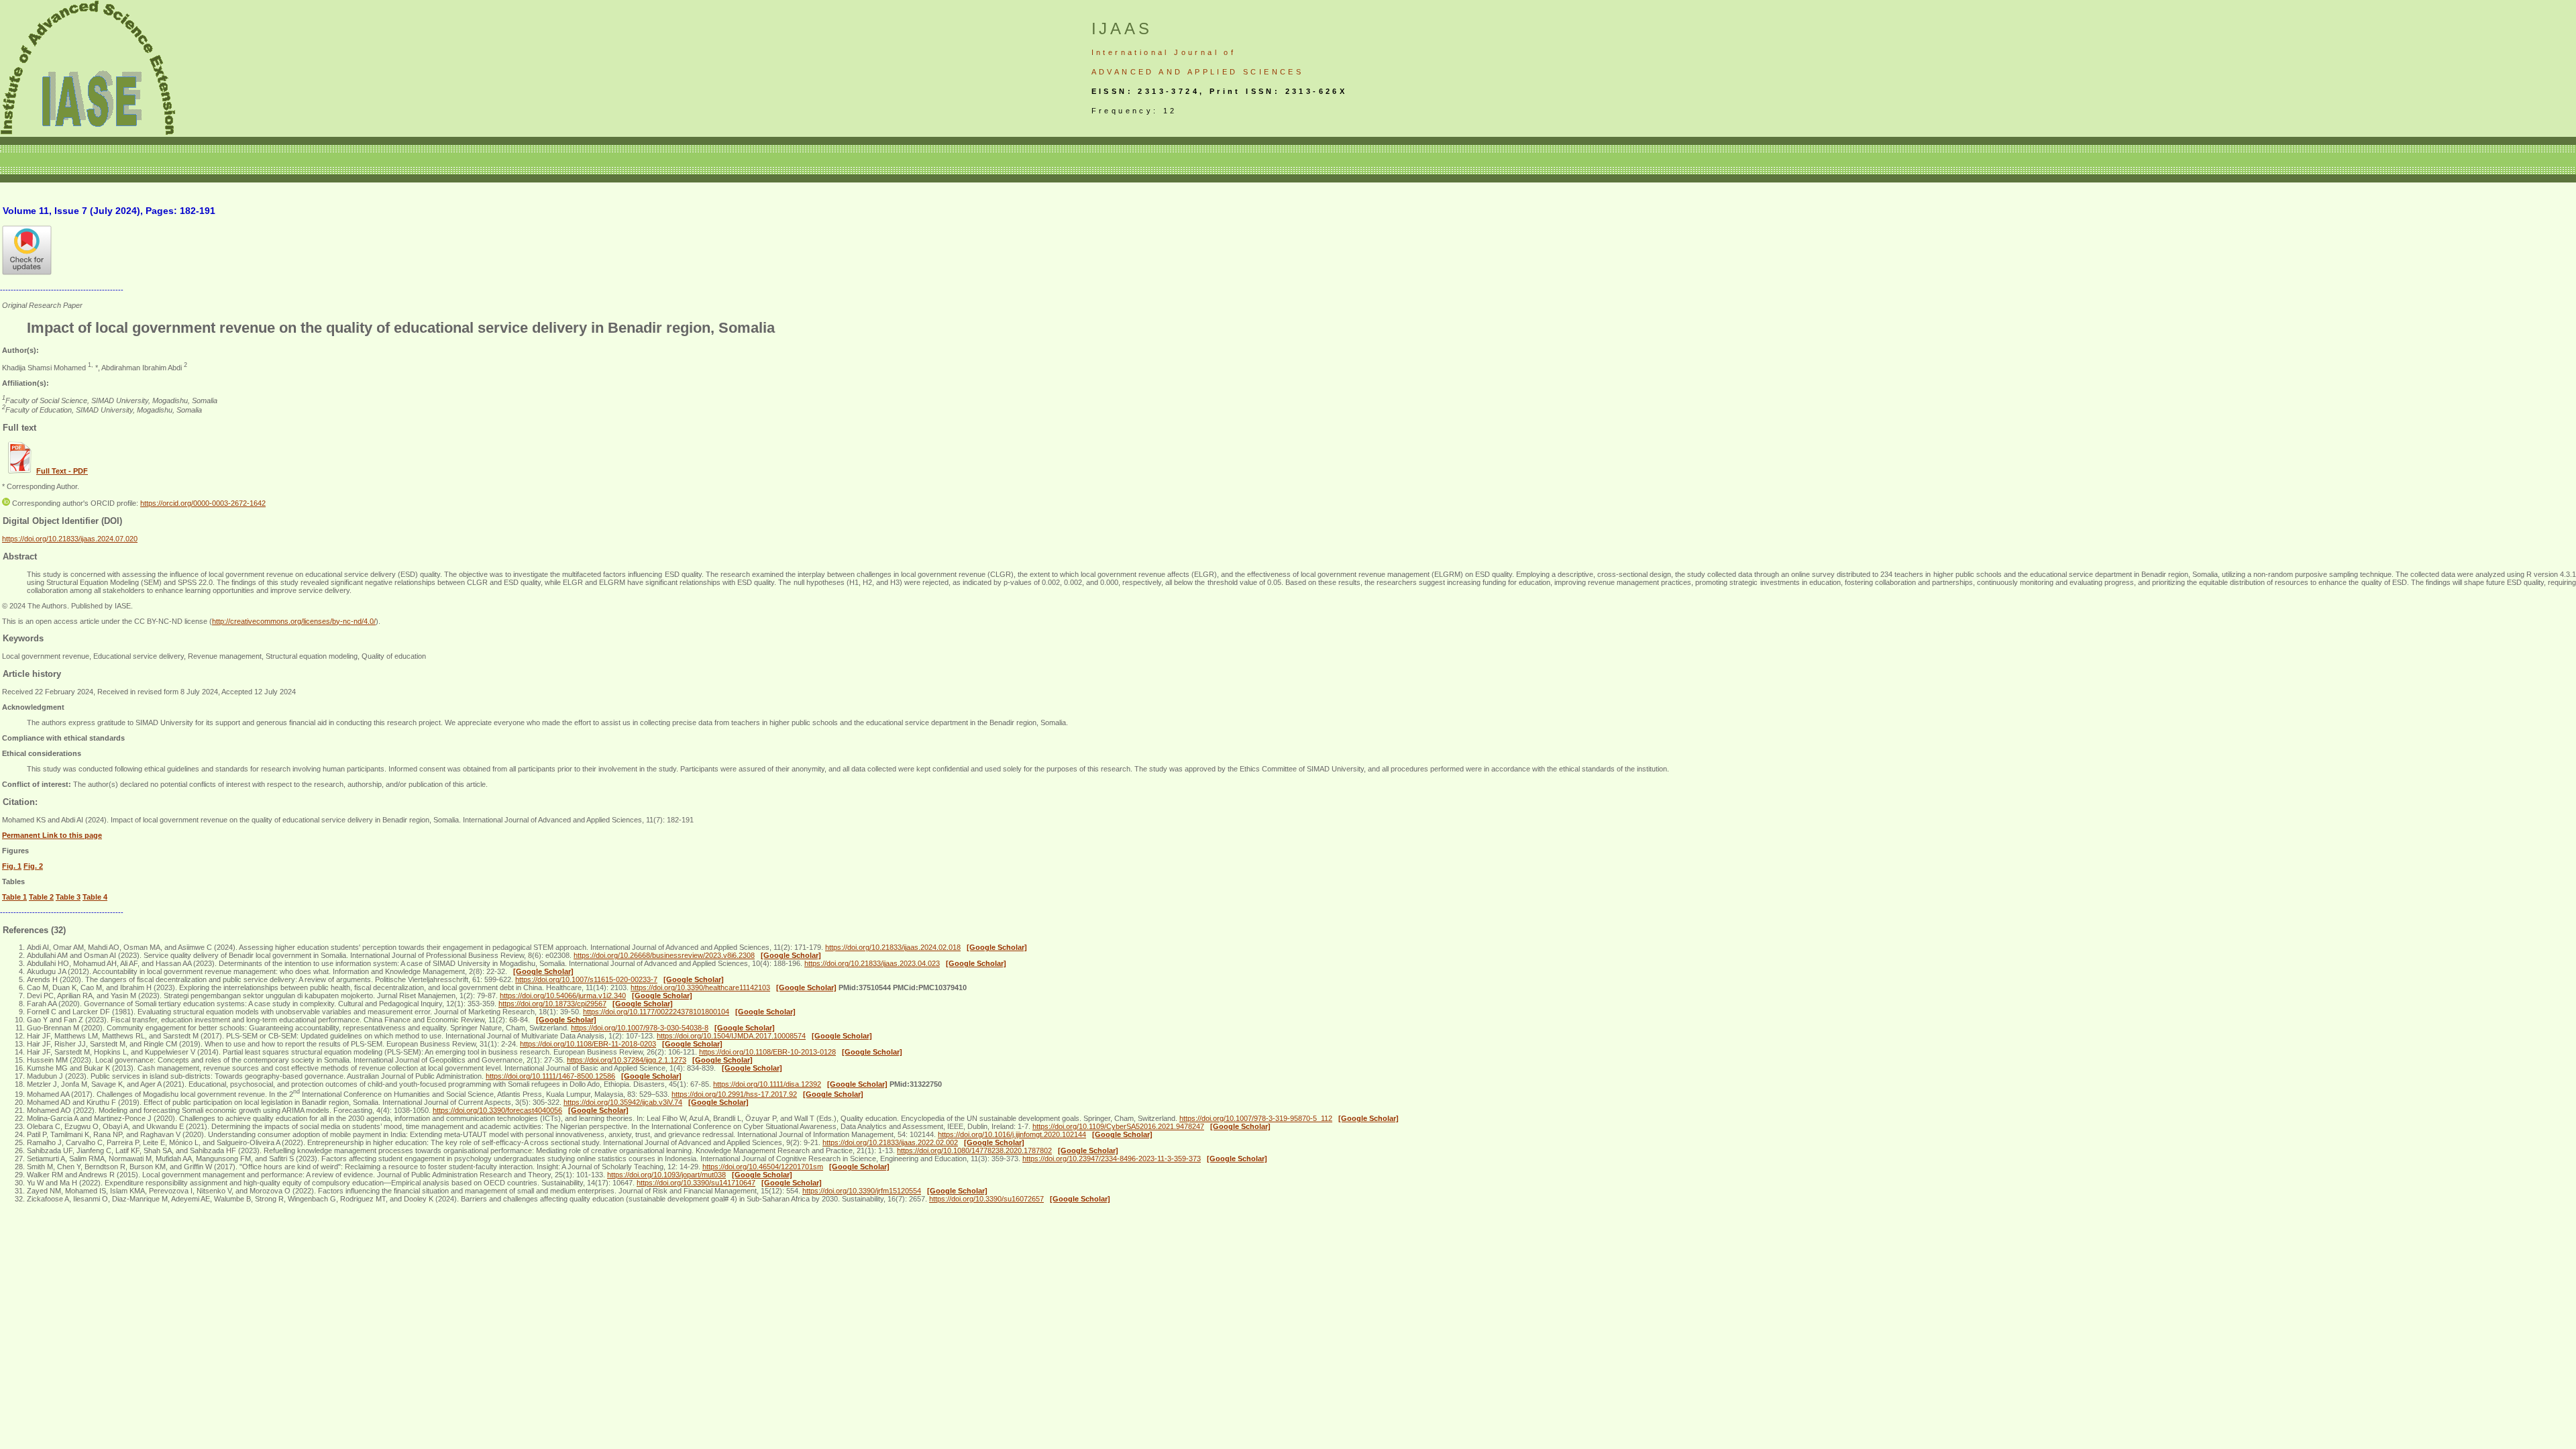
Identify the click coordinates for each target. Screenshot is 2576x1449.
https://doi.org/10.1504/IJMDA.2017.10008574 (731, 1036)
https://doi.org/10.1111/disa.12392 (767, 1084)
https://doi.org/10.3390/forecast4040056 (497, 1110)
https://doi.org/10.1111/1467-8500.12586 (550, 1076)
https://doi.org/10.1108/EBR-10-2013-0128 (767, 1052)
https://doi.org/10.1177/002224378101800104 (656, 1012)
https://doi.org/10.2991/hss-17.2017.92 (734, 1094)
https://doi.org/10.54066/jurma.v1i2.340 (563, 996)
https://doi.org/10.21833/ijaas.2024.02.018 (893, 947)
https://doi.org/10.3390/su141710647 (696, 1183)
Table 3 (68, 897)
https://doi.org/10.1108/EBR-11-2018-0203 (588, 1044)
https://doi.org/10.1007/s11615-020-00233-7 (586, 979)
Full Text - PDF (62, 471)
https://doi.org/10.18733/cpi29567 (552, 1004)
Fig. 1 (12, 866)
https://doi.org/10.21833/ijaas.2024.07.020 (70, 539)
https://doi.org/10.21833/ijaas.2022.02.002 (890, 1142)
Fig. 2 (33, 866)
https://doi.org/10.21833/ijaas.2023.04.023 (872, 963)
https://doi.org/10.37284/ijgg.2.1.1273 (627, 1060)
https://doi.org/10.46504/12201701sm (763, 1167)
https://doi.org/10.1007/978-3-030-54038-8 (640, 1028)
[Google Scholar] (997, 947)
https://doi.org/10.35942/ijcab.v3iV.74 (623, 1102)
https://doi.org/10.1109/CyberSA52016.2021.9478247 (1118, 1126)
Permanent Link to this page (52, 835)
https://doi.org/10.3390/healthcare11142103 (700, 987)
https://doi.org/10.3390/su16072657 (986, 1199)
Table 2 (41, 897)
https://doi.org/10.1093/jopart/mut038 (666, 1175)
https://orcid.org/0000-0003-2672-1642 (203, 503)
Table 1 (14, 897)
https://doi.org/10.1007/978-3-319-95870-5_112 (1256, 1118)
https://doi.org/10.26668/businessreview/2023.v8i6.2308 (664, 955)
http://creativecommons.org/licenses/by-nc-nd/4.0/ (294, 621)
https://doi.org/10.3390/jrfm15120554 (862, 1191)
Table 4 (95, 897)
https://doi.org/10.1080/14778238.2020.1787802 (974, 1150)
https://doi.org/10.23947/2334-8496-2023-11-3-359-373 (1112, 1159)
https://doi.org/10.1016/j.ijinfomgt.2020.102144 (1012, 1134)
